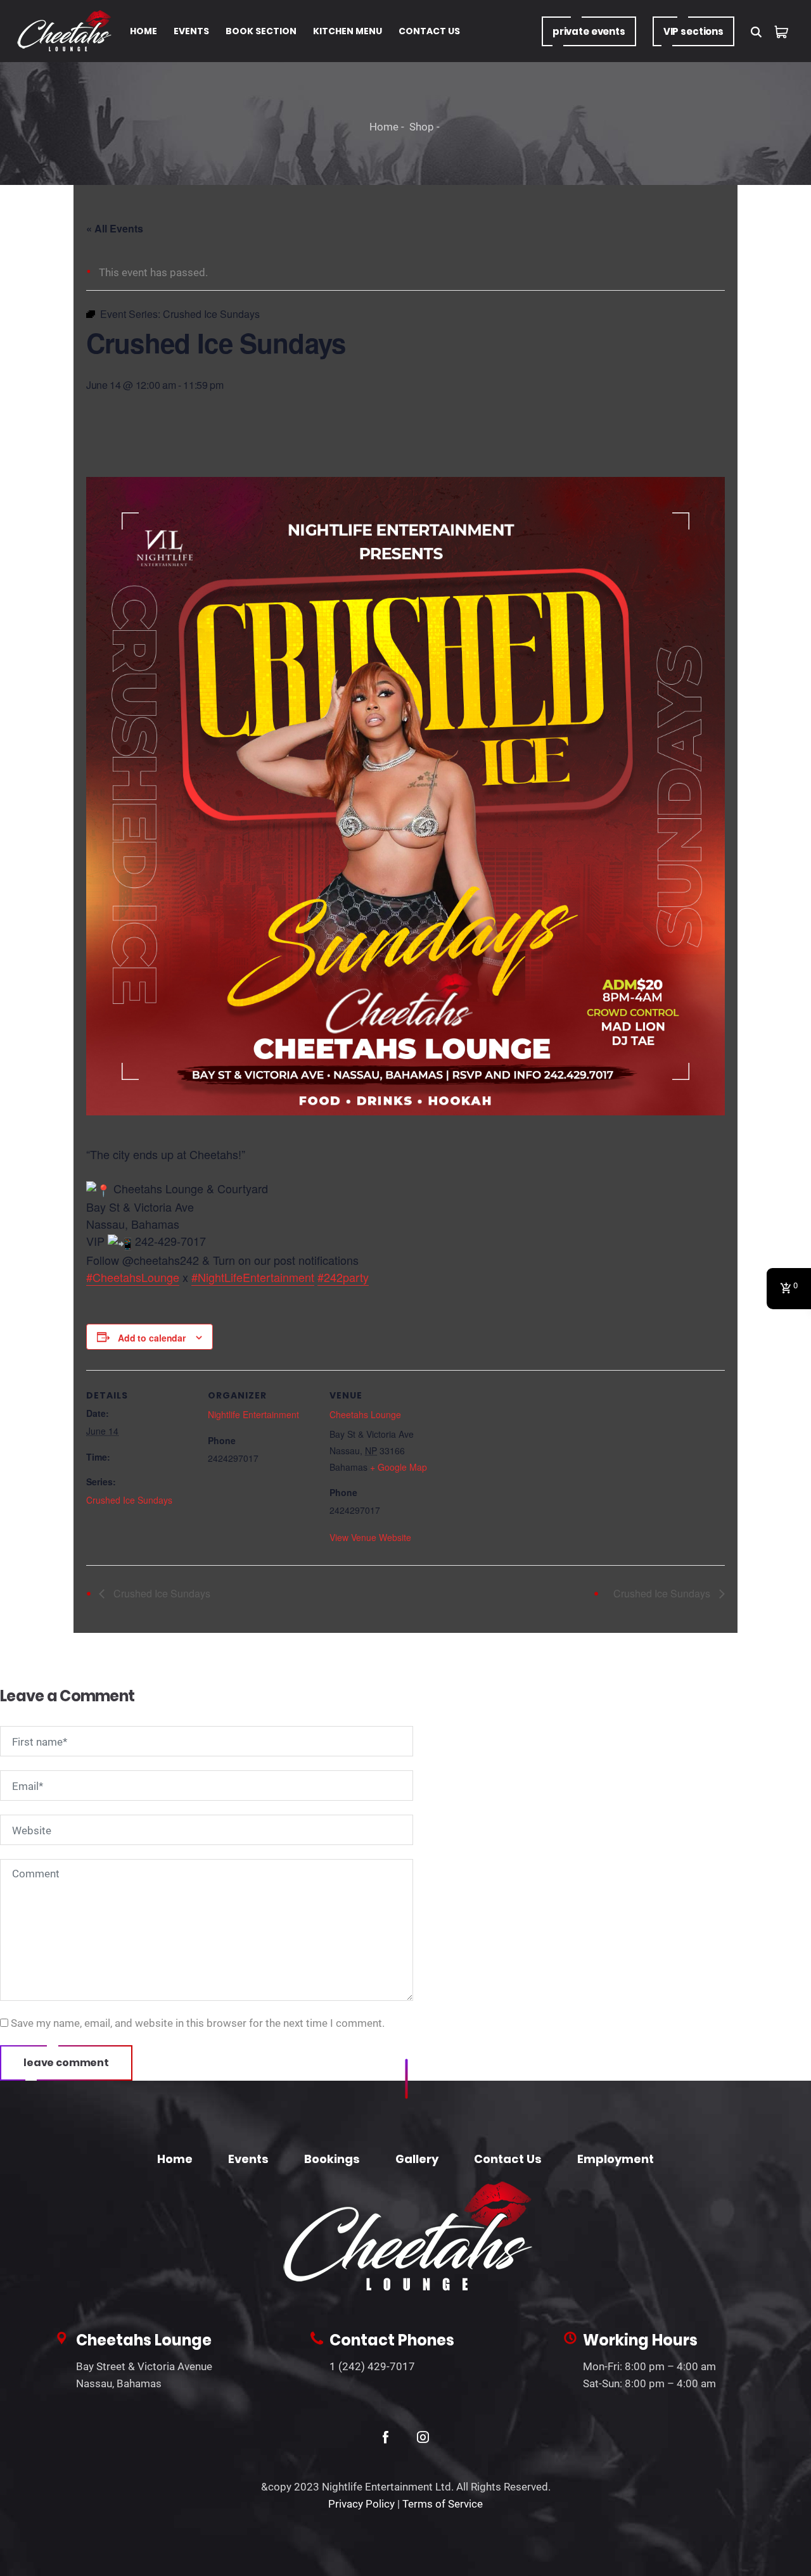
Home (384, 127)
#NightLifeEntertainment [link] (253, 1277)
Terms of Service (443, 2504)
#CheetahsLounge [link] (133, 1277)
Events (248, 2159)
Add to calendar (152, 1338)
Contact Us (508, 2159)
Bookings (332, 2159)
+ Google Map (399, 1467)
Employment (616, 2159)
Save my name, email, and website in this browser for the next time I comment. (198, 2023)
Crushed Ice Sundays (129, 1500)
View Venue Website (370, 1537)
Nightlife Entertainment (253, 1414)
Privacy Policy (361, 2504)
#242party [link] (343, 1277)
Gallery (417, 2159)
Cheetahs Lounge (365, 1414)
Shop (422, 127)
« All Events (115, 228)
